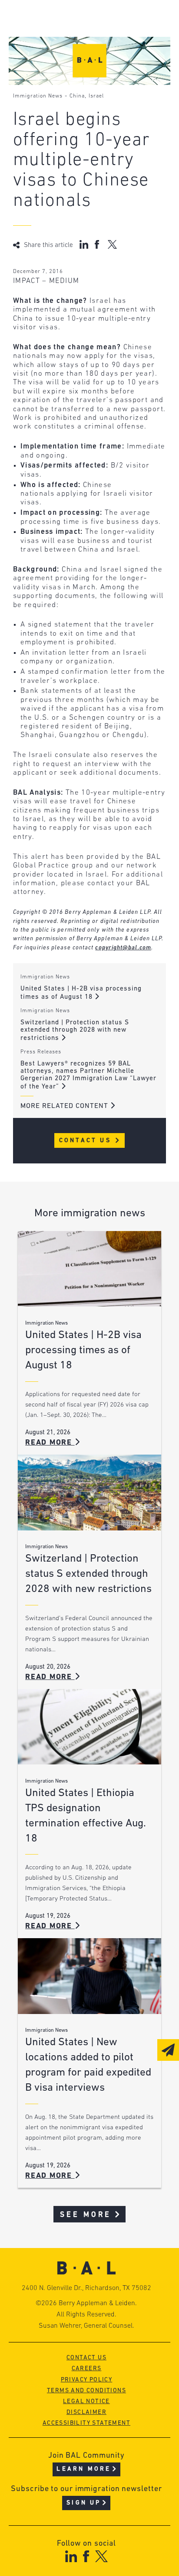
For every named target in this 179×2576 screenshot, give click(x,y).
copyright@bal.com (123, 948)
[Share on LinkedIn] (84, 244)
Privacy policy (87, 2380)
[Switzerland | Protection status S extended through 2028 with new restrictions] (89, 1492)
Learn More (84, 2469)
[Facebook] (86, 2556)
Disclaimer (86, 2412)
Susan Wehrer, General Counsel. (86, 2326)
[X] (101, 2556)
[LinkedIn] (71, 2556)
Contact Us (87, 1141)
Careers (87, 2369)
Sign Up (84, 2503)
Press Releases (41, 1052)
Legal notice (86, 2402)
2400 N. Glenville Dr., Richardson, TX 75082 (86, 2288)
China (77, 96)
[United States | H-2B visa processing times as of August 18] (89, 1269)
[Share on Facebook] (98, 244)
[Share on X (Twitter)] (112, 244)
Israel (96, 96)
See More (86, 2215)
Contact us (86, 2358)
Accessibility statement (86, 2423)
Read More (50, 1443)
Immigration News (38, 96)
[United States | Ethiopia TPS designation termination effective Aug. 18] (89, 1727)
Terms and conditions (86, 2391)
